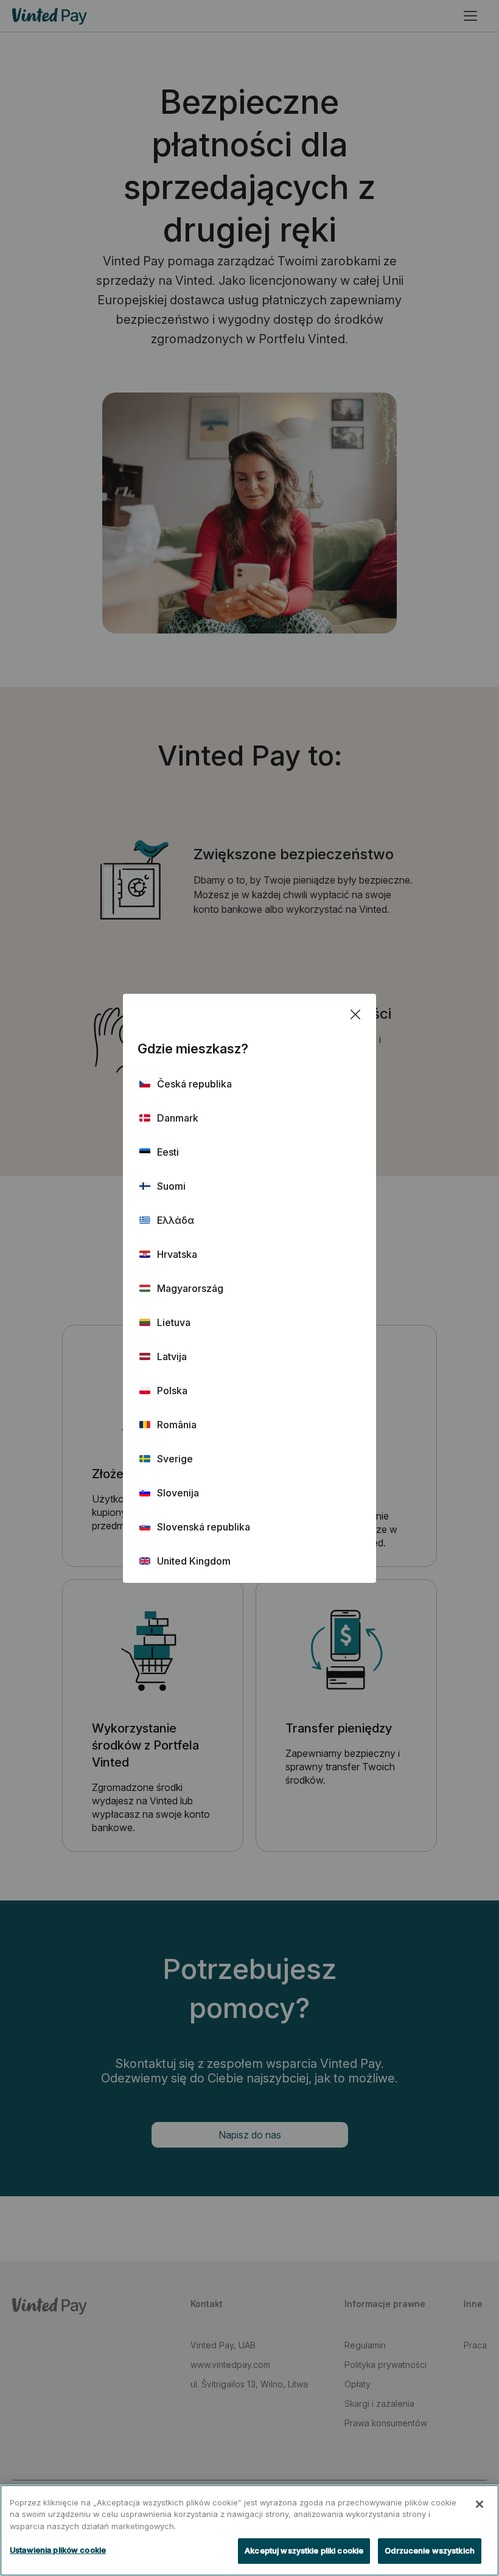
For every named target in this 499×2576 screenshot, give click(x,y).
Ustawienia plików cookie (58, 2550)
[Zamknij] (355, 1014)
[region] (249, 2530)
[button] (249, 1084)
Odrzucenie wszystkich (430, 2550)
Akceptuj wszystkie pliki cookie (304, 2550)
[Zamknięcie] (480, 2504)
